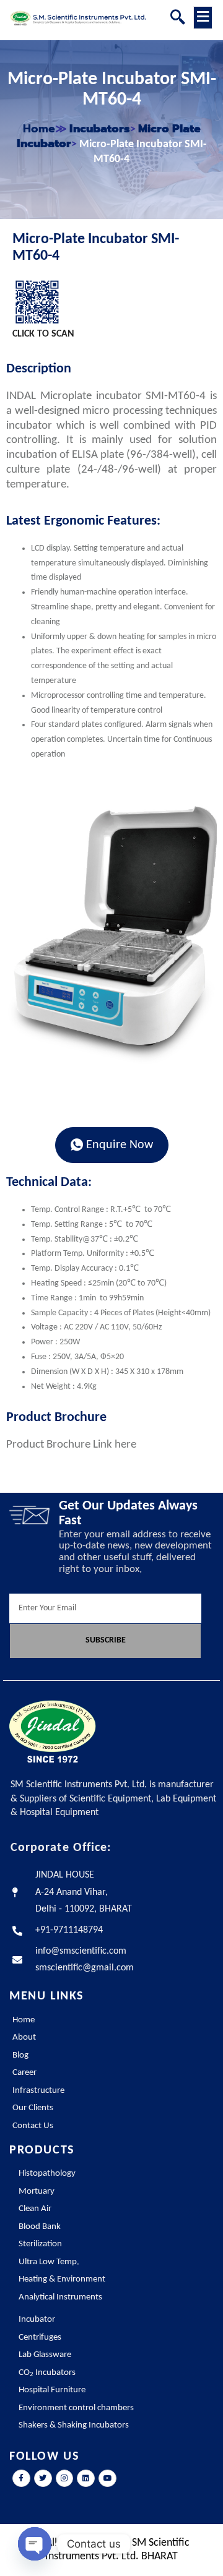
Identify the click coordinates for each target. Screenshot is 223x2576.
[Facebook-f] (21, 2479)
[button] (178, 19)
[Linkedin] (86, 2479)
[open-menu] (203, 18)
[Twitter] (43, 2479)
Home (39, 129)
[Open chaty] (35, 2544)
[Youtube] (107, 2479)
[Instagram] (65, 2479)
